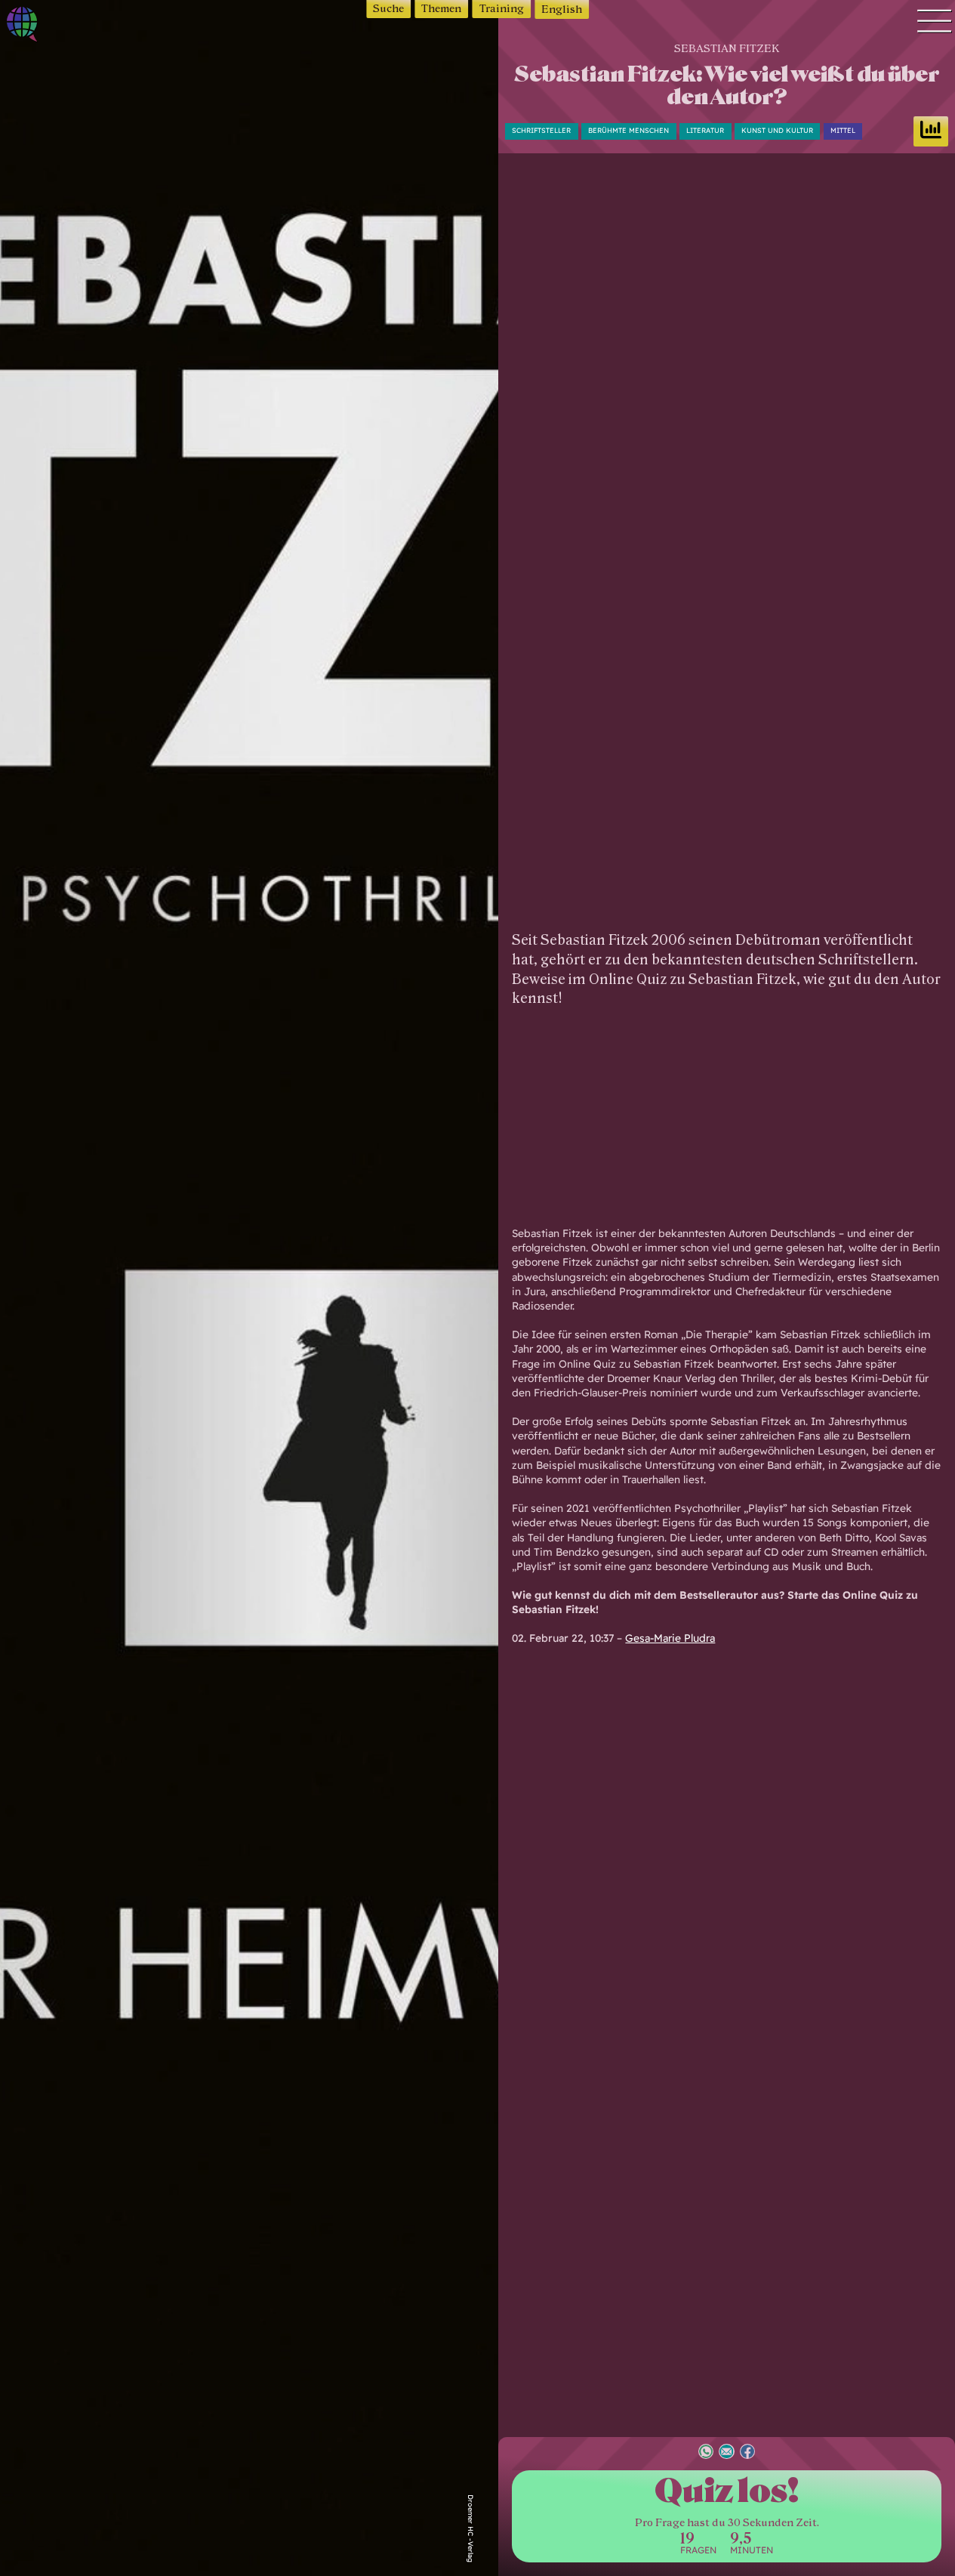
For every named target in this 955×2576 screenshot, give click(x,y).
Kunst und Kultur (777, 130)
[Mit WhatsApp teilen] (706, 2453)
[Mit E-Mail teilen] (726, 2453)
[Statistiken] (931, 131)
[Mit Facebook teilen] (747, 2453)
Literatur (705, 130)
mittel (843, 130)
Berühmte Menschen (628, 130)
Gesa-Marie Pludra (670, 1638)
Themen (441, 9)
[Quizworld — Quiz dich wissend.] (67, 27)
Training (502, 9)
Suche (388, 9)
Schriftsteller (541, 130)
